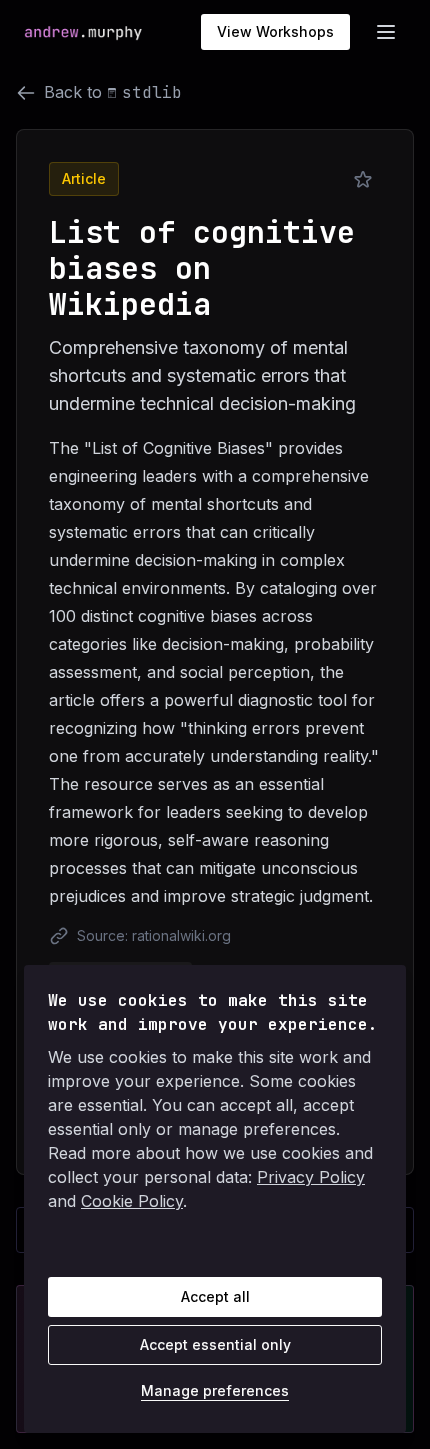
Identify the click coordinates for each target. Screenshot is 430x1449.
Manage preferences (215, 1390)
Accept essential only (215, 1344)
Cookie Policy (132, 1201)
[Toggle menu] (386, 32)
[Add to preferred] (363, 180)
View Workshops (275, 31)
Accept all (215, 1296)
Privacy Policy (311, 1177)
